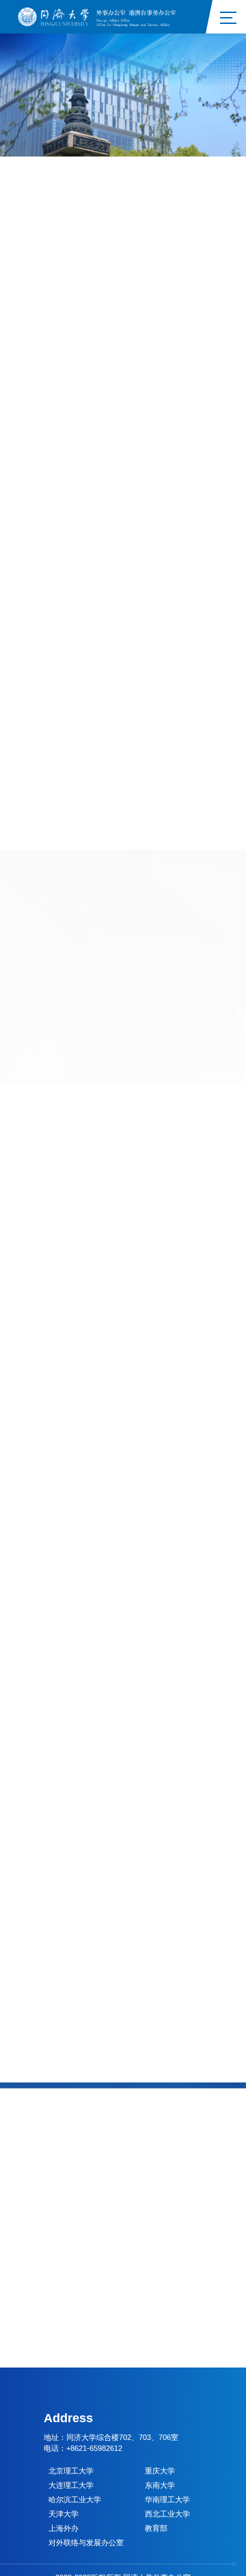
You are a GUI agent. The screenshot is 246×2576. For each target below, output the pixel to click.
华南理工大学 (167, 2499)
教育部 (156, 2528)
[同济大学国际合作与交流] (101, 16)
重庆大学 (160, 2471)
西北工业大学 (167, 2514)
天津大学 (64, 2514)
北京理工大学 (71, 2471)
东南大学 (160, 2485)
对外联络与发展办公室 (86, 2543)
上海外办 (64, 2528)
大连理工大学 (71, 2485)
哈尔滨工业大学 (75, 2499)
